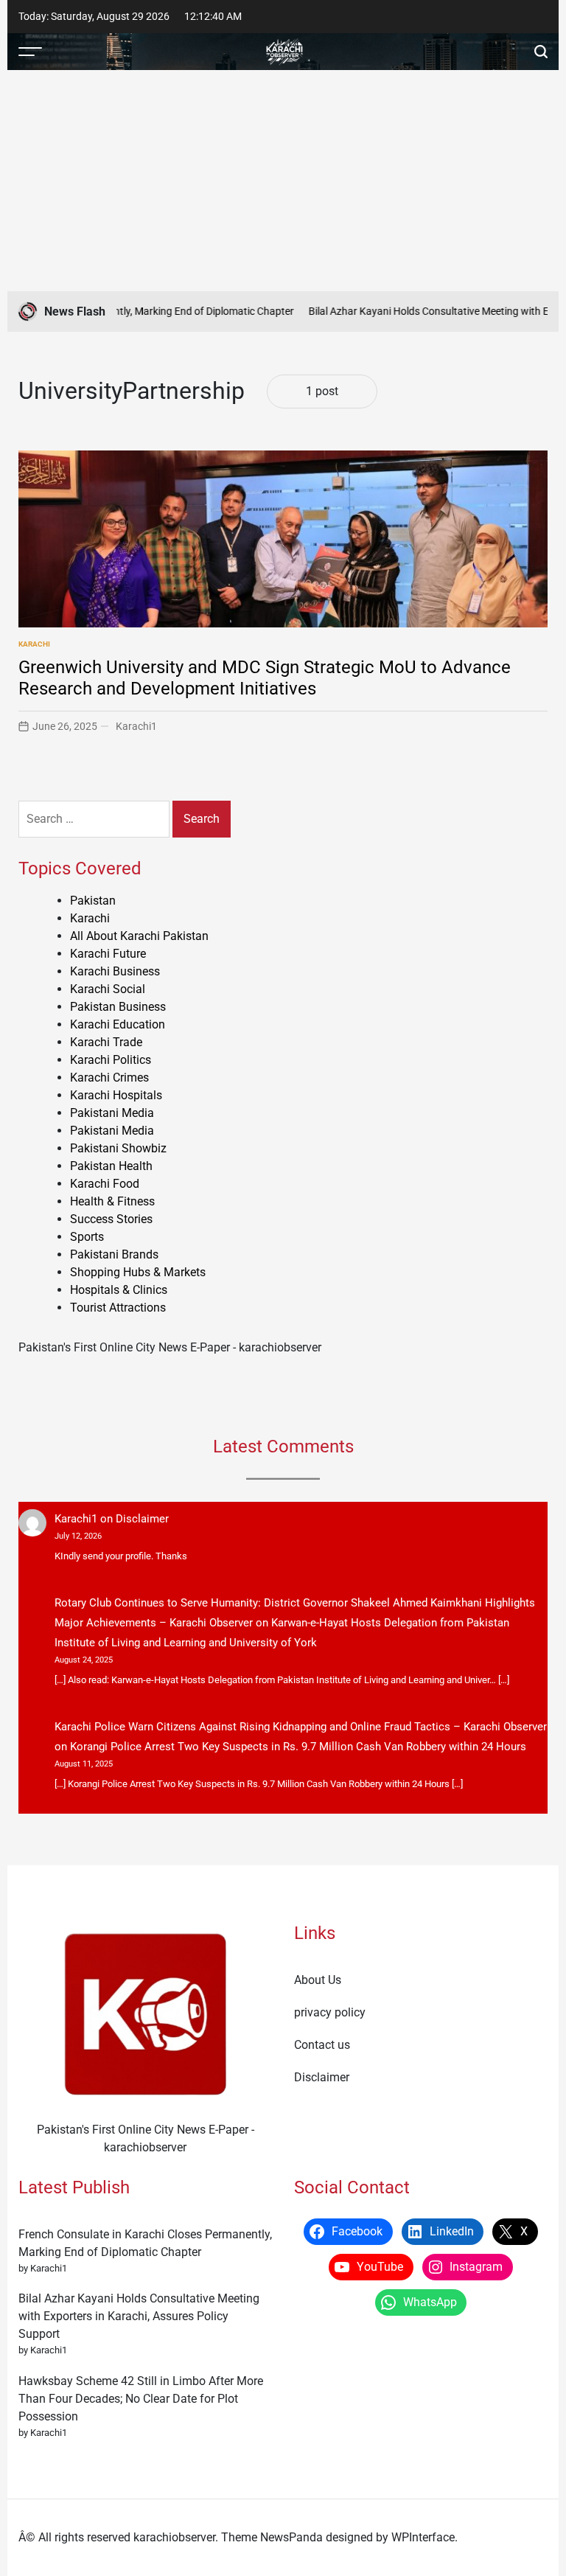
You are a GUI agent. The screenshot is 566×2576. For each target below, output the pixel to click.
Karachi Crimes (109, 1078)
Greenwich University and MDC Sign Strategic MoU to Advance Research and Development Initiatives (265, 678)
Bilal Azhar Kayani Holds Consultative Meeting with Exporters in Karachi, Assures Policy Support (139, 2316)
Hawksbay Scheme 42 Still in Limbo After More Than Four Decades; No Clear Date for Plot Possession (141, 2399)
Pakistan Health (111, 1166)
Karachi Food (105, 1184)
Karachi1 (136, 726)
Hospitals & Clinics (119, 1290)
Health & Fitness (112, 1201)
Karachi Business (115, 971)
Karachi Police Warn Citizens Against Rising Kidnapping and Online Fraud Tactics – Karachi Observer (301, 1727)
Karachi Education (118, 1024)
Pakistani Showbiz (118, 1148)
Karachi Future (108, 954)
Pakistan (93, 901)
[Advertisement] (283, 181)
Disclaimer (142, 1519)
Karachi (34, 644)
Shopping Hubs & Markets (138, 1272)
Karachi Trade (106, 1042)
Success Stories (111, 1219)
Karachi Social (108, 989)
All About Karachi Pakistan (139, 936)
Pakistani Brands (114, 1254)
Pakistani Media (112, 1113)
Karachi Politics (111, 1060)
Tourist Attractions (118, 1308)
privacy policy (330, 2012)
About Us (318, 1980)
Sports (87, 1237)
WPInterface (423, 2537)
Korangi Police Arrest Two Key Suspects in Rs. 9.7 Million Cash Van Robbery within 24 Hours (298, 1747)
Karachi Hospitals (116, 1095)
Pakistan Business (118, 1007)
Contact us (322, 2045)
